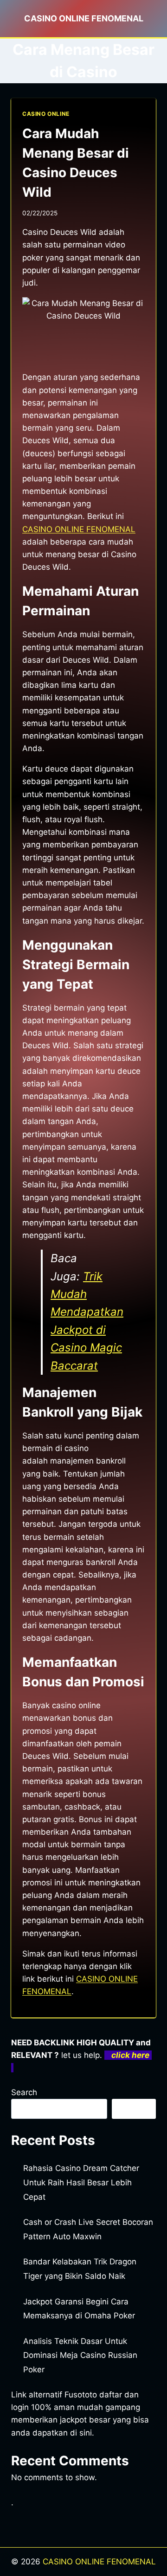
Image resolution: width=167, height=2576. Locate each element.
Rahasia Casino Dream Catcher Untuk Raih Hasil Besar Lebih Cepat (81, 2182)
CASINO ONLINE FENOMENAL (99, 2562)
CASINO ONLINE (46, 114)
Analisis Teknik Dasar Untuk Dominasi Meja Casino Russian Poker (80, 2355)
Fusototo (81, 2395)
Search (24, 2092)
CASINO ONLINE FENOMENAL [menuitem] (79, 529)
